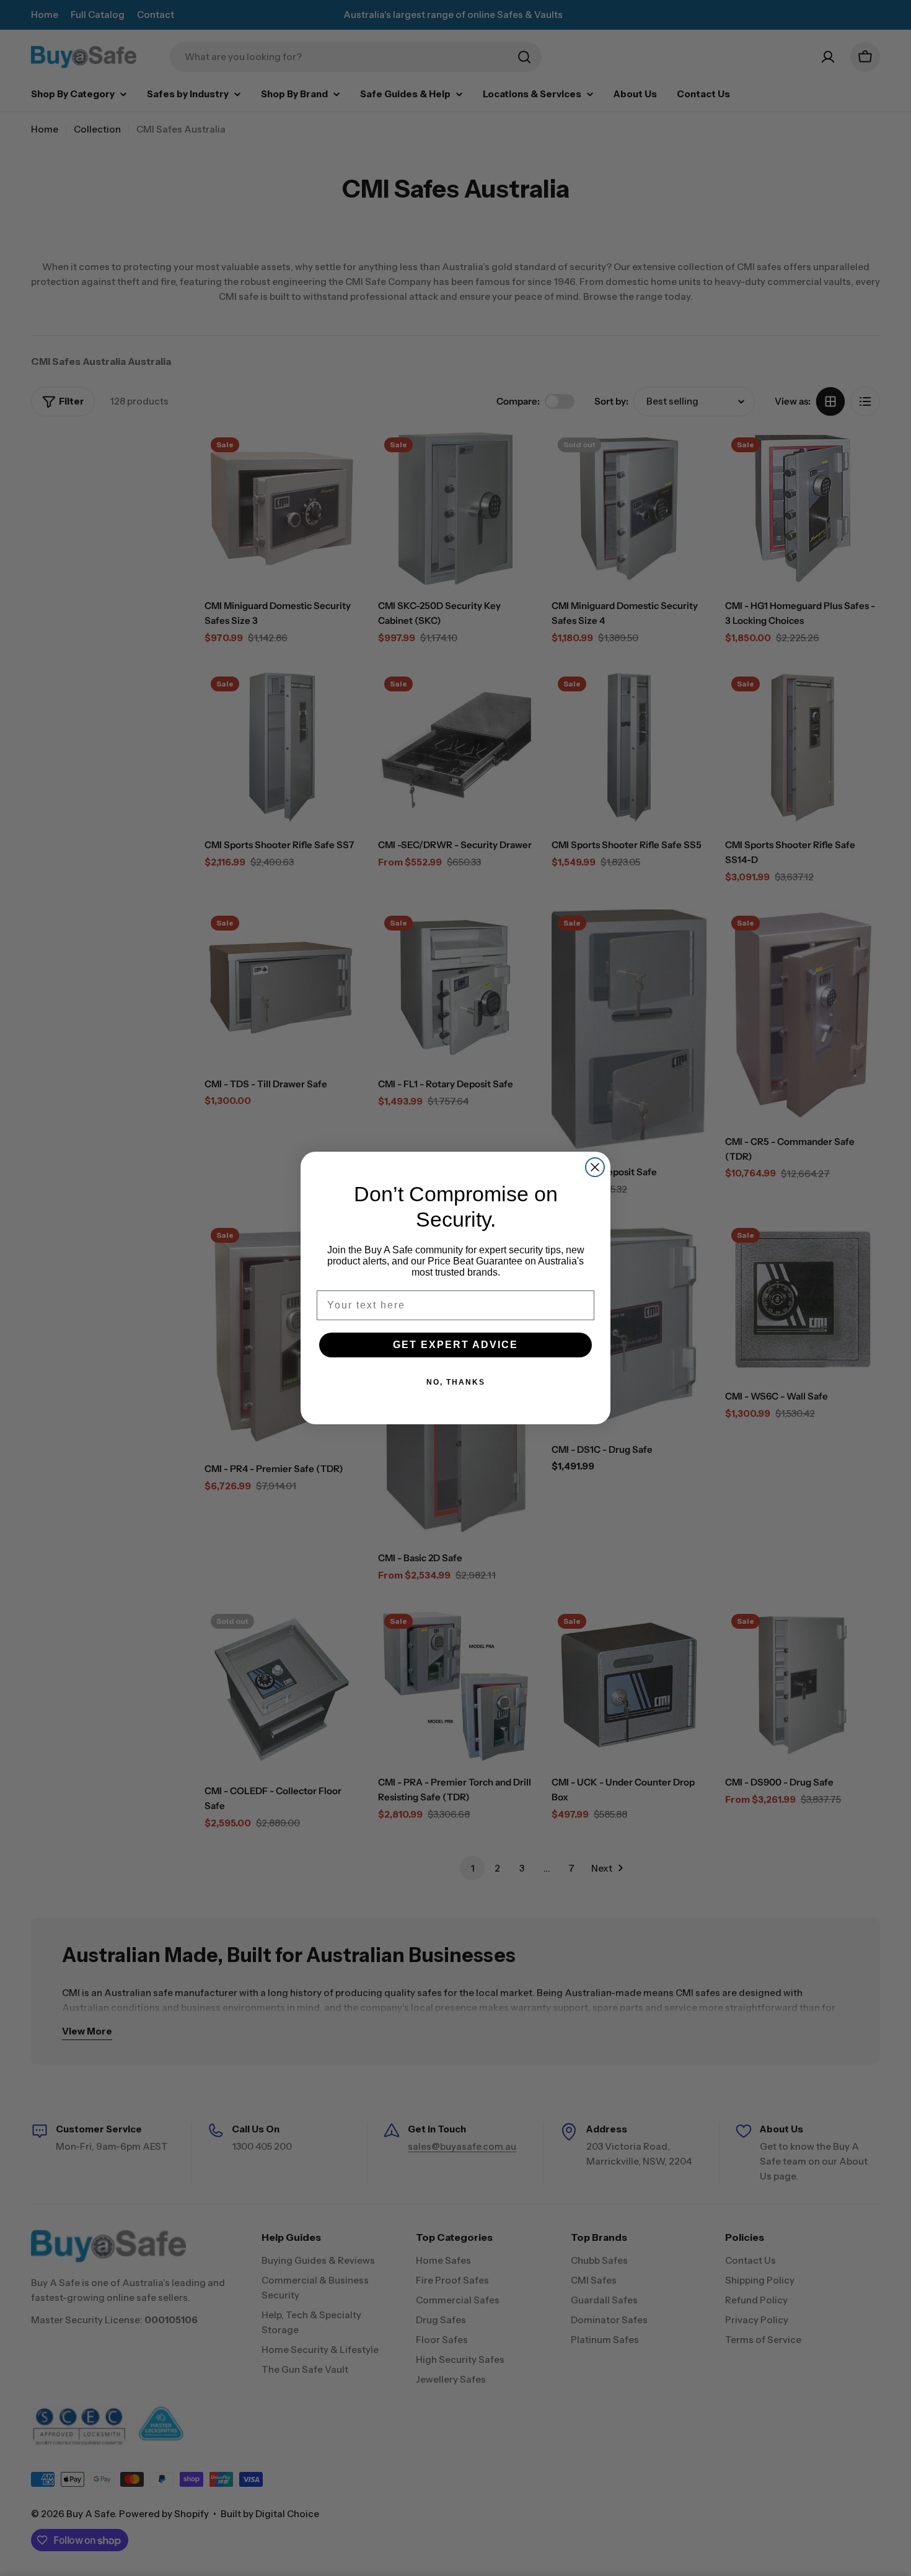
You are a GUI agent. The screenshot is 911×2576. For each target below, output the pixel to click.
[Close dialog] (595, 1167)
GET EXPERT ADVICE (455, 1345)
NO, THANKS (456, 1382)
